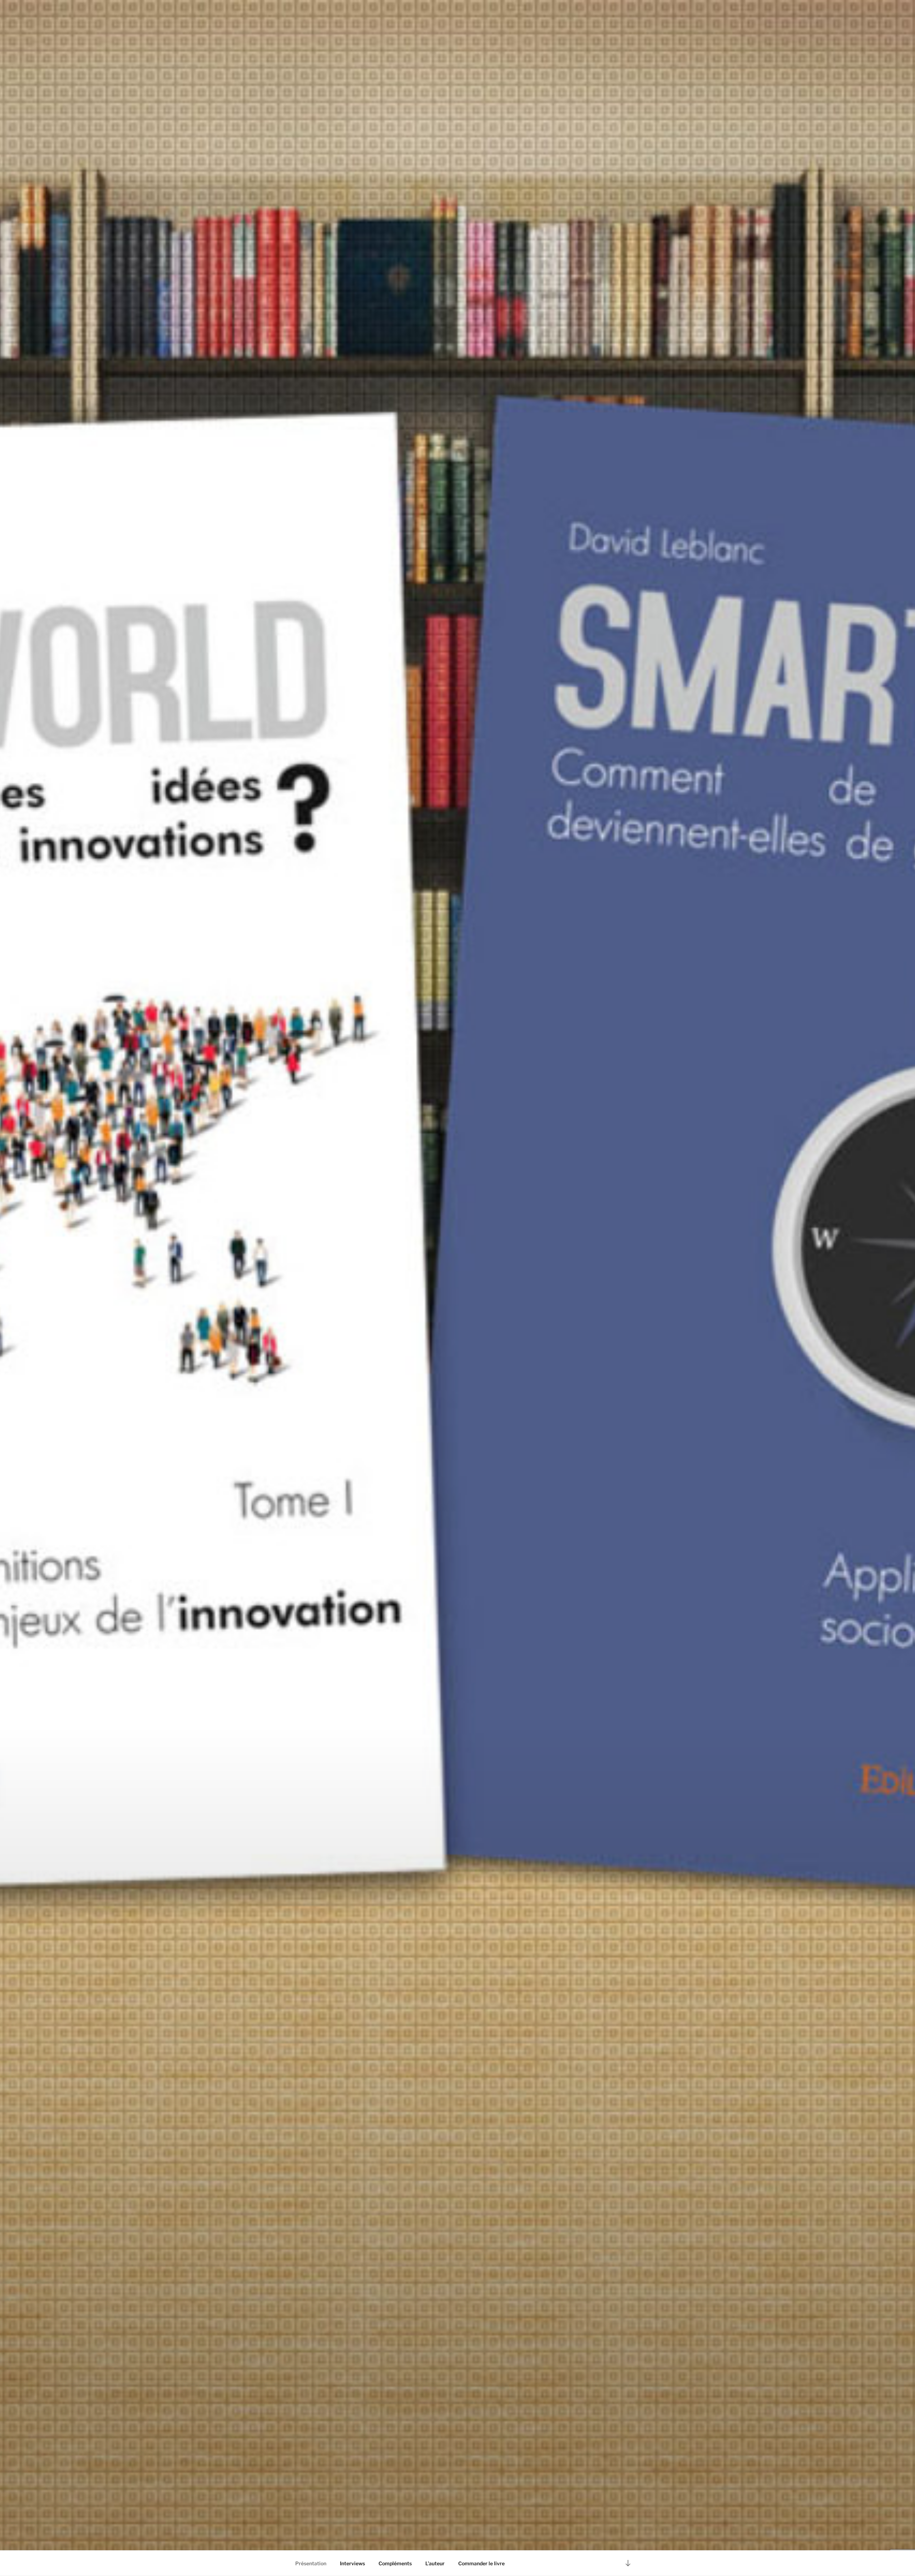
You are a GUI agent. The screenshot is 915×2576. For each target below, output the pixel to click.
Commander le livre (481, 2563)
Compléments (395, 2563)
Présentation (311, 2563)
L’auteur (435, 2563)
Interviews (352, 2563)
